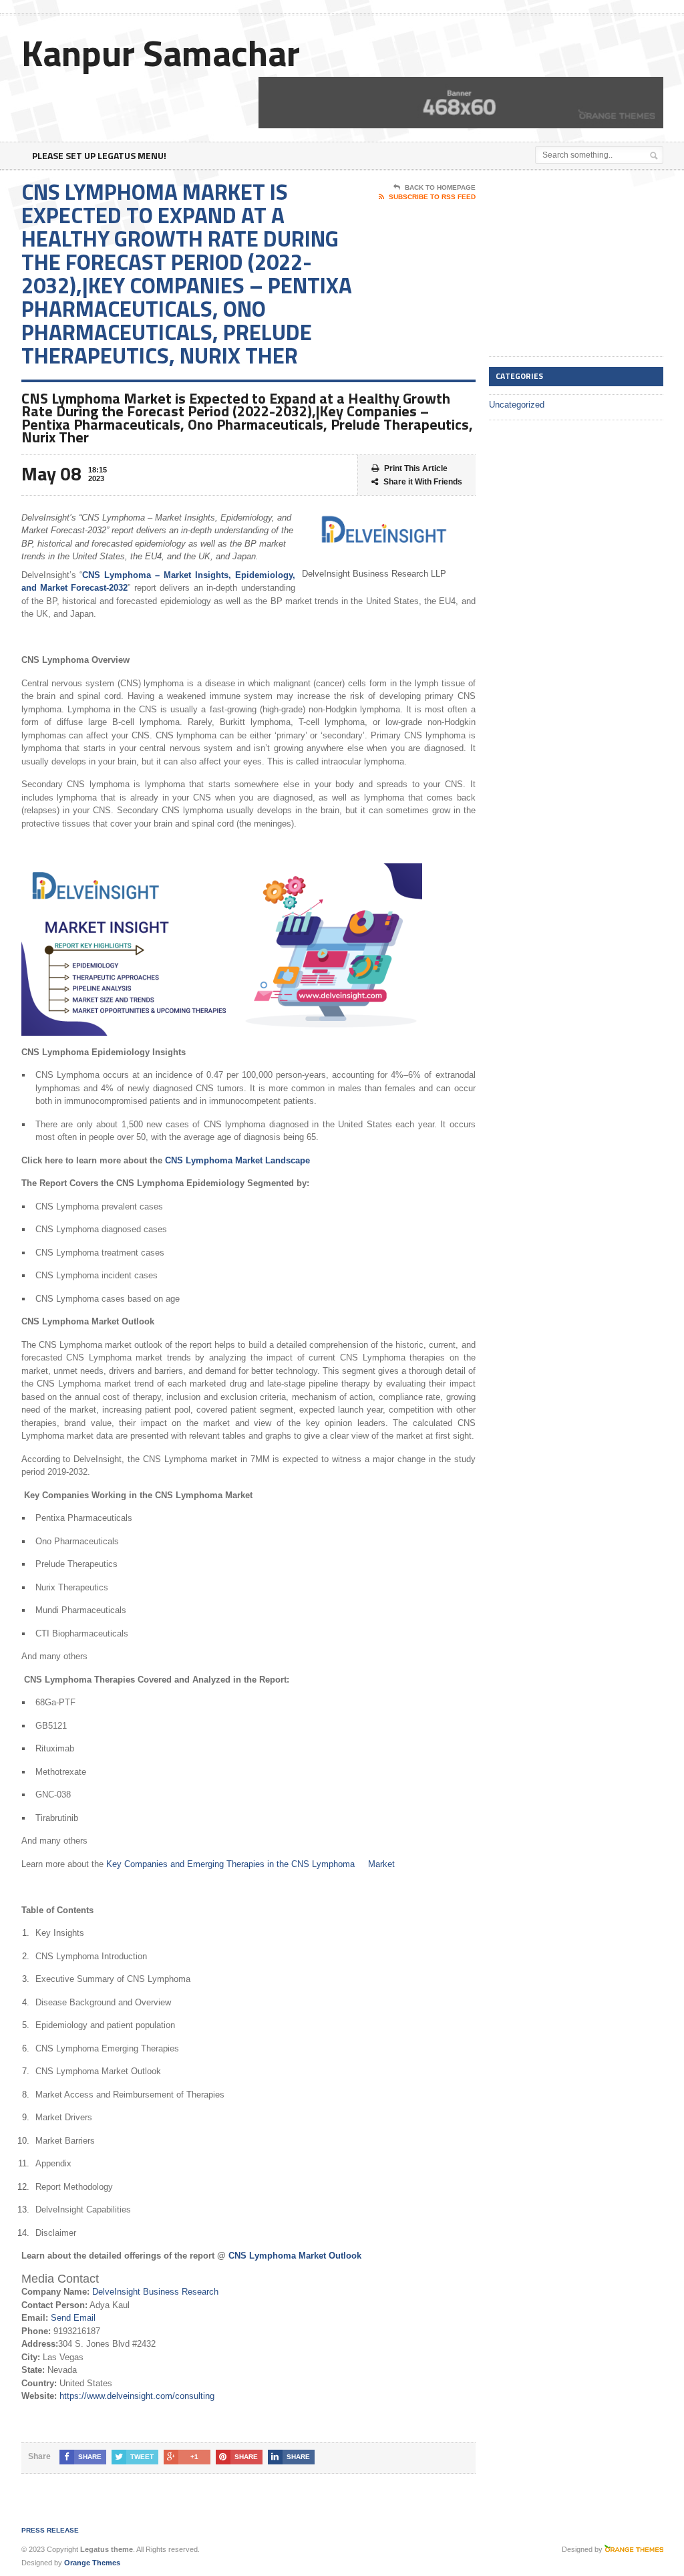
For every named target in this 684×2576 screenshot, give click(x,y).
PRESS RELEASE (50, 2530)
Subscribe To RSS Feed (432, 197)
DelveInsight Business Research (155, 2292)
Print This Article (416, 468)
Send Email (73, 2318)
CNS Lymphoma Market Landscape (237, 1160)
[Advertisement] (586, 264)
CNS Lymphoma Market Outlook (295, 2256)
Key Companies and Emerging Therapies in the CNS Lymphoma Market (250, 1864)
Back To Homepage (440, 187)
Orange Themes (92, 2563)
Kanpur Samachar (161, 52)
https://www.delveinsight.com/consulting (137, 2396)
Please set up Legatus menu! (99, 155)
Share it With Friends (423, 482)
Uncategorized (517, 405)
